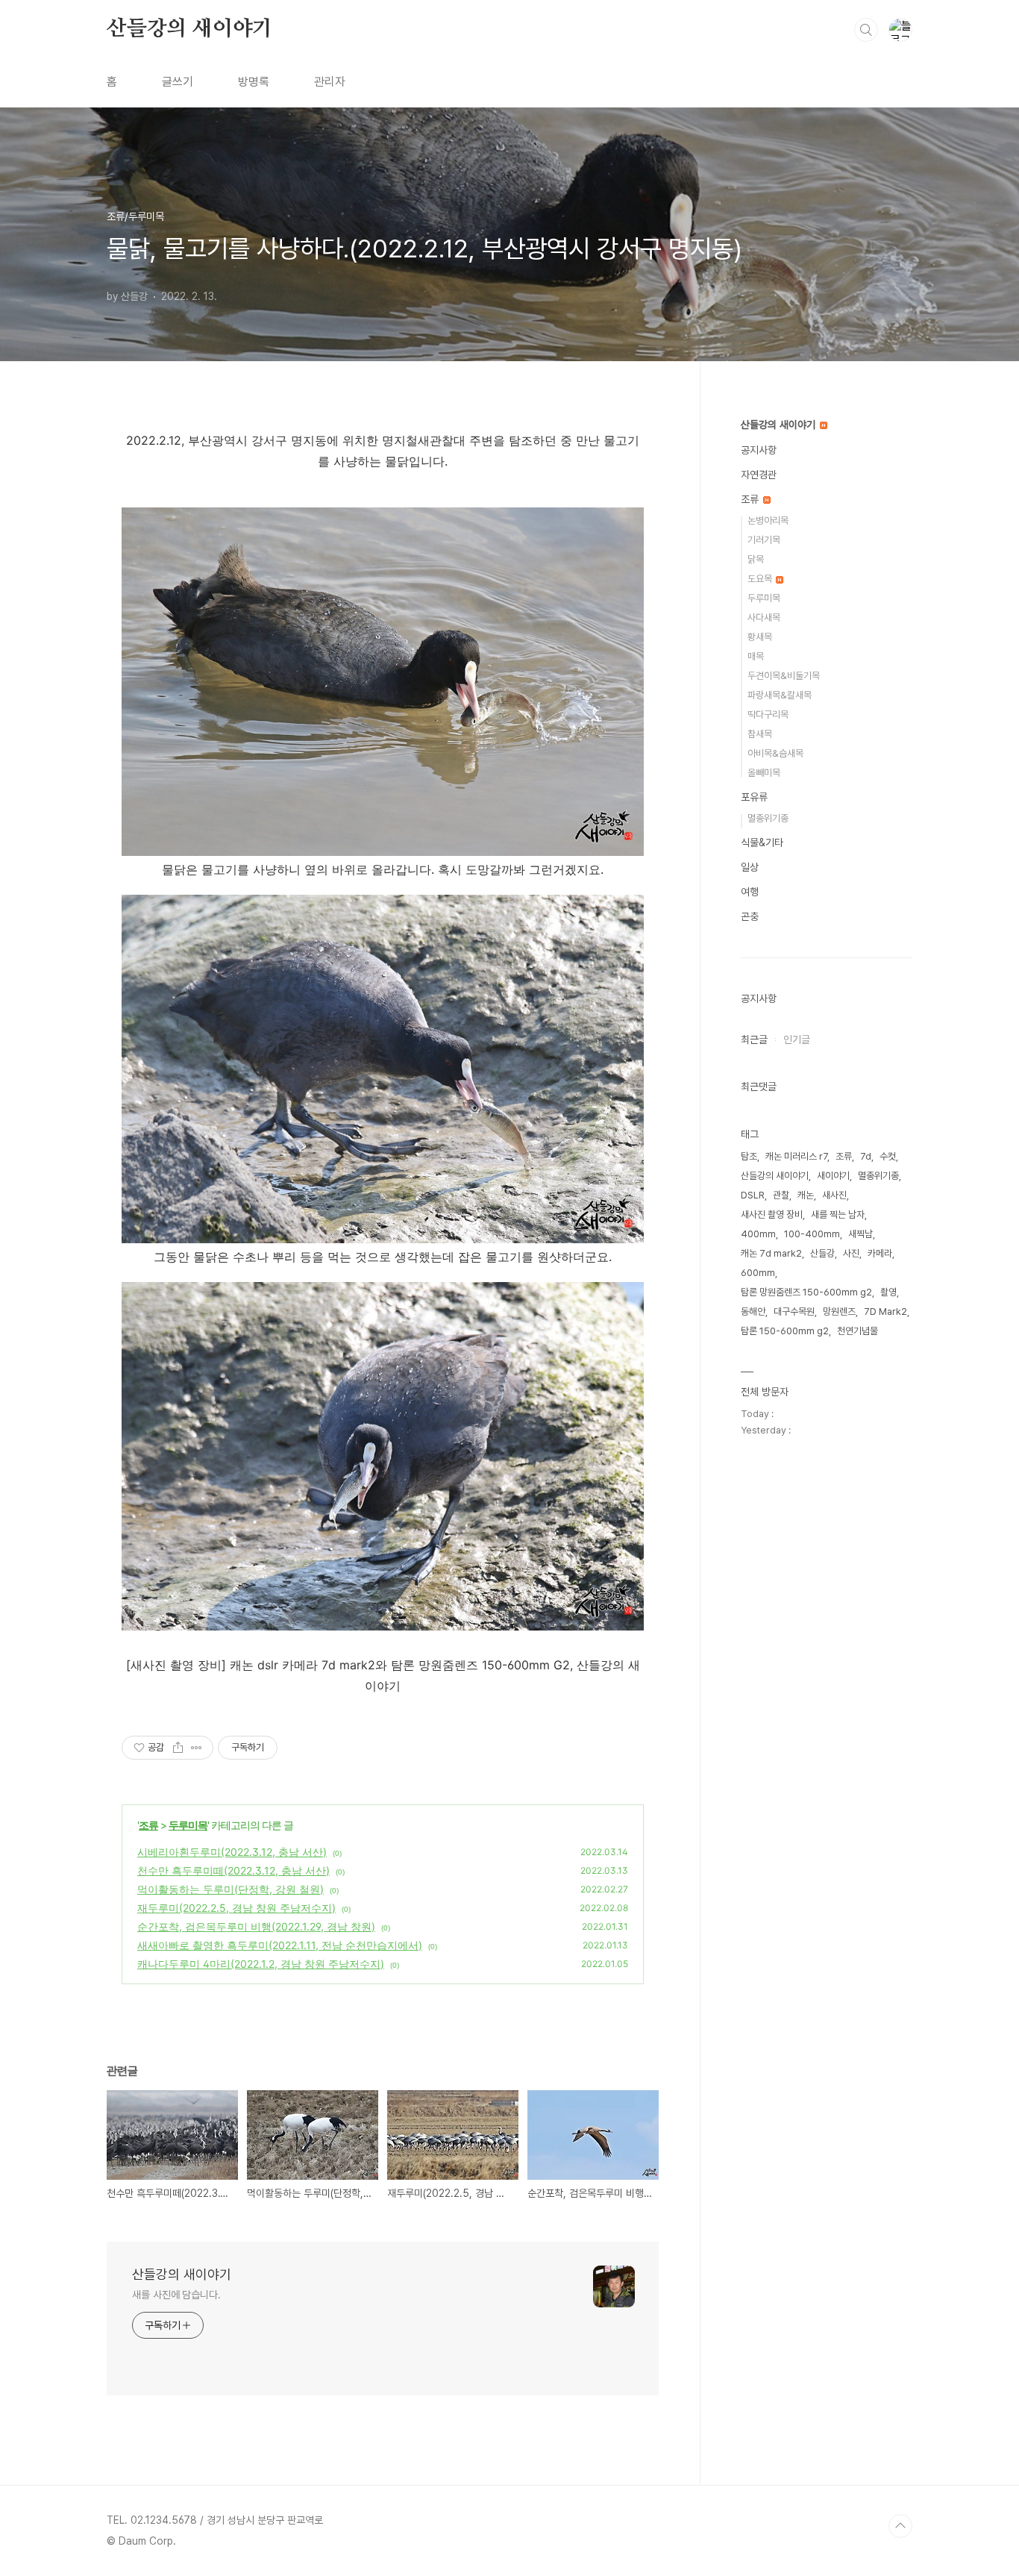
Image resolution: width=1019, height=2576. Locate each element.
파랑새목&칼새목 (780, 695)
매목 (756, 656)
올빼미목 (764, 773)
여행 (750, 892)
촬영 (888, 1292)
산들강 (822, 1253)
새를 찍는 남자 (838, 1214)
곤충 (750, 916)
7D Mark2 (885, 1312)
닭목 (756, 559)
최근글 (754, 1040)
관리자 (330, 82)
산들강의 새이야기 (189, 29)
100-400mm (812, 1234)
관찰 (781, 1195)
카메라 (880, 1253)
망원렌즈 (839, 1312)
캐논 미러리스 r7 (796, 1156)
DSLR (753, 1195)
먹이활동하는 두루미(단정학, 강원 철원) (231, 1889)
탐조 (749, 1156)
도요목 (761, 579)
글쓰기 (178, 82)
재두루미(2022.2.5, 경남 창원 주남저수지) (236, 1908)
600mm (758, 1273)
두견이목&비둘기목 (784, 676)
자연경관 (759, 475)
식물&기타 (762, 842)
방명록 (254, 82)
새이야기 (833, 1176)
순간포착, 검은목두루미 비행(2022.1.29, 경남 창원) (256, 1926)
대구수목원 (794, 1312)
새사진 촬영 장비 (772, 1214)
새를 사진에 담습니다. (176, 2295)
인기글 (797, 1040)
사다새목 (764, 618)
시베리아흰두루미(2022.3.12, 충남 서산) (232, 1852)
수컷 (888, 1156)
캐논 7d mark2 (771, 1253)
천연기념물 (857, 1331)
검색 (866, 30)
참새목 (760, 734)
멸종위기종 (768, 818)
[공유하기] (178, 1748)
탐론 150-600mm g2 (785, 1331)
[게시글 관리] (197, 1748)
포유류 (754, 797)
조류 (148, 1825)
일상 (750, 867)
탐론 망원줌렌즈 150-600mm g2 (806, 1292)
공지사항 (759, 450)
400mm (758, 1234)
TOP (900, 2526)
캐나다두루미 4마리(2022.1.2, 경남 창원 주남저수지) (261, 1964)
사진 (851, 1253)
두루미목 (188, 1825)
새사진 (834, 1195)
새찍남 (860, 1234)
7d (866, 1156)
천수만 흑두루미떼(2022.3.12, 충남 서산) (233, 1870)
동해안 (753, 1312)
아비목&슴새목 (775, 753)
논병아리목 (768, 520)
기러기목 (764, 540)
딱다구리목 (768, 715)
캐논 (806, 1195)
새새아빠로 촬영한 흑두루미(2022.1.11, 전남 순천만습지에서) (280, 1945)
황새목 (760, 637)
